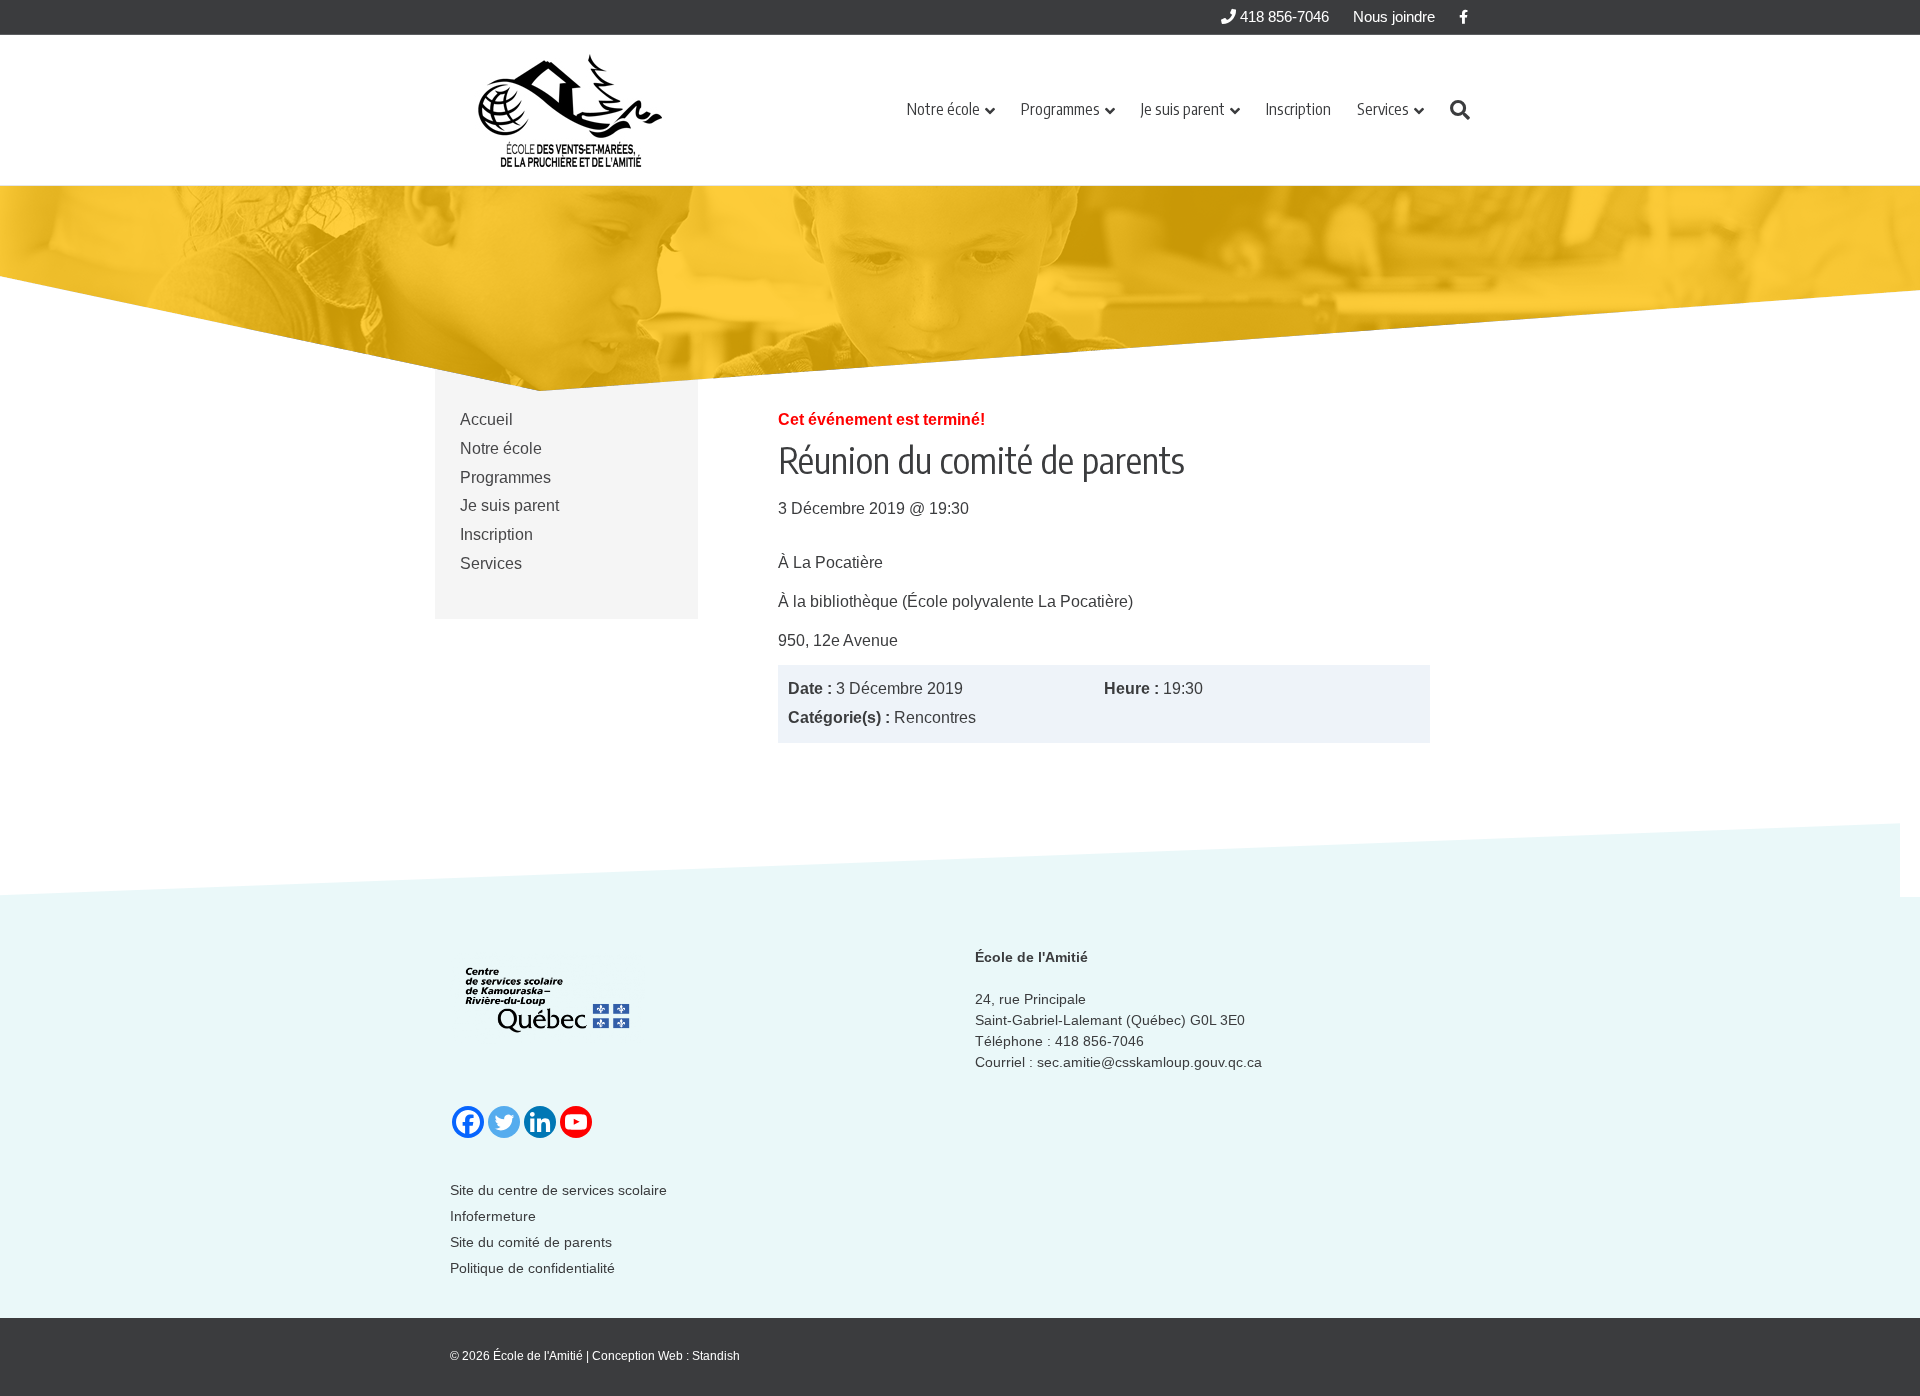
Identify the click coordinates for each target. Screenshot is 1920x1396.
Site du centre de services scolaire (558, 1190)
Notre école (943, 109)
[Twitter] (504, 1122)
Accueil (486, 419)
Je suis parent (1183, 109)
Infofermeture (493, 1216)
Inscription (1298, 109)
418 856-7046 (1282, 16)
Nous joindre (1394, 16)
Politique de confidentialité (532, 1268)
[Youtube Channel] (576, 1122)
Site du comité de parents (531, 1242)
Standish (716, 1356)
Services (1383, 109)
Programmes (1060, 109)
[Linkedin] (540, 1122)
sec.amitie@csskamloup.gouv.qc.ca (1149, 1062)
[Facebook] (468, 1122)
